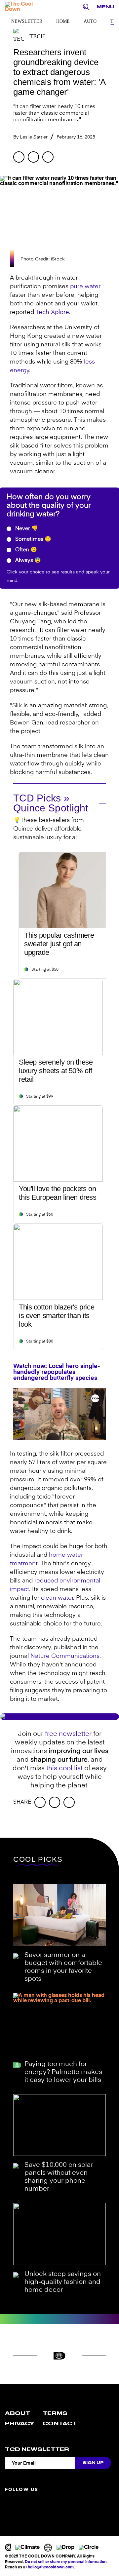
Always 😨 (27, 561)
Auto (90, 21)
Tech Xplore (52, 312)
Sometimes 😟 (33, 539)
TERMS (55, 2413)
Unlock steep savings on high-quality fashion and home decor (63, 2282)
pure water (85, 287)
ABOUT (18, 2413)
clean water (57, 1598)
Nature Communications (65, 1656)
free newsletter (68, 1734)
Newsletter (27, 21)
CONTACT (60, 2424)
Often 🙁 (25, 550)
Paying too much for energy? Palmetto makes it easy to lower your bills (63, 2072)
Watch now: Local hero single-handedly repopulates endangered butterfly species (57, 1372)
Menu (105, 7)
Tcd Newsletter (37, 2449)
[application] (59, 1414)
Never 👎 (26, 529)
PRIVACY (20, 2424)
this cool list (64, 1769)
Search (88, 7)
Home (63, 21)
